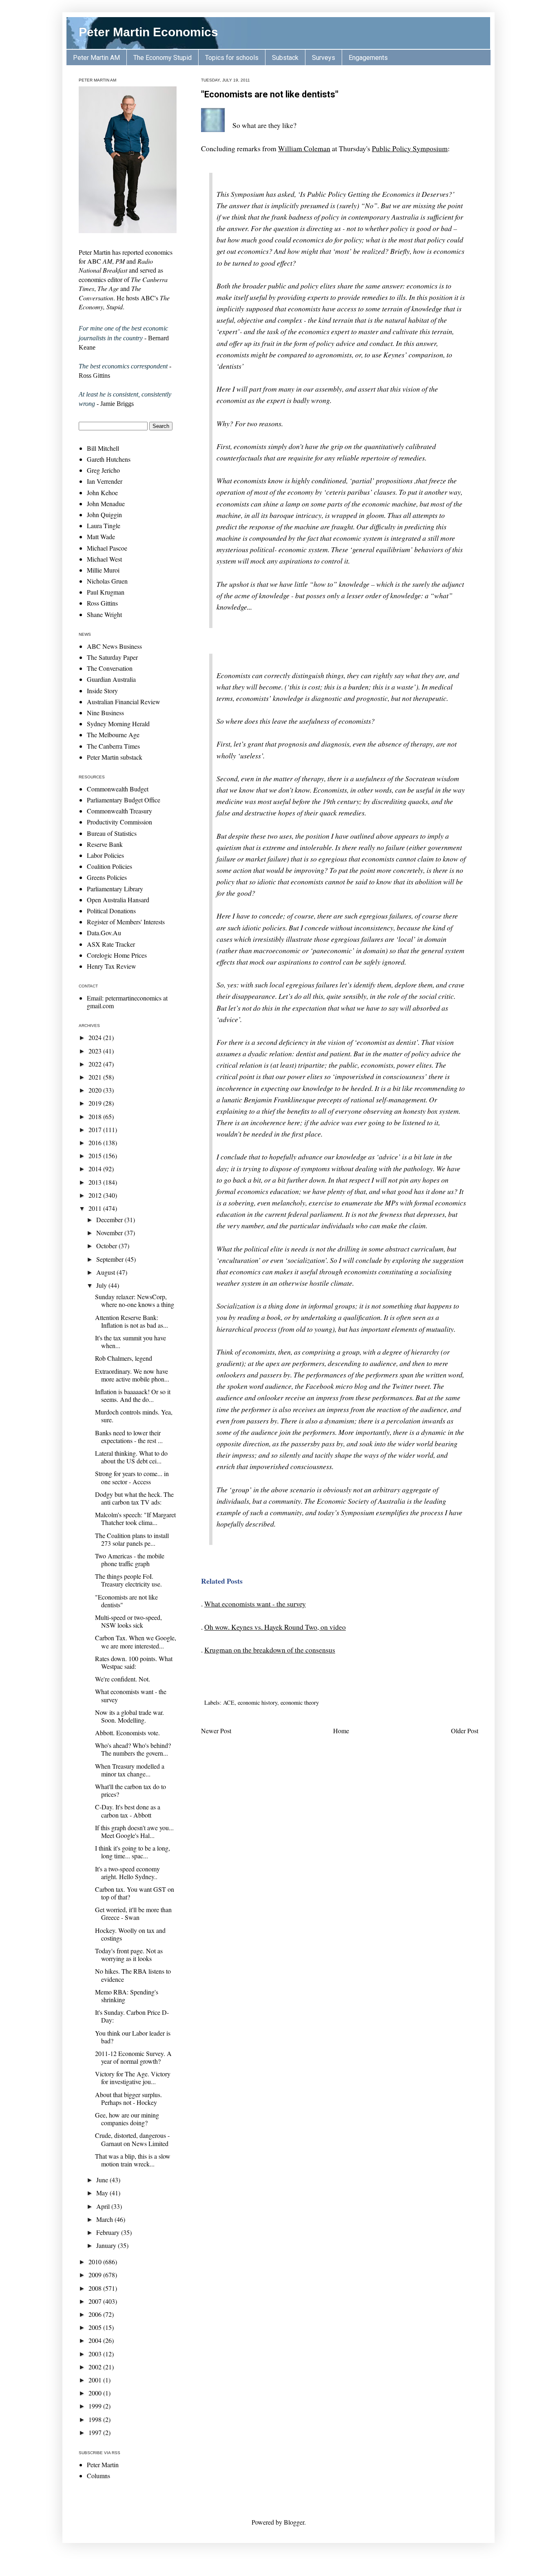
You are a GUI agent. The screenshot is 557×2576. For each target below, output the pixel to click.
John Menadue (106, 504)
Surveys (324, 58)
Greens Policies (107, 877)
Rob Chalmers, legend (124, 1358)
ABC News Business (114, 646)
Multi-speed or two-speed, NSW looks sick (128, 1621)
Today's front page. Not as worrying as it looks (129, 1955)
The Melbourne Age (113, 735)
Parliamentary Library (115, 889)
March (105, 2219)
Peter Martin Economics (148, 32)
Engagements (368, 58)
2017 (96, 1129)
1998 (96, 2419)
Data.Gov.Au (104, 933)
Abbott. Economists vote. (127, 1733)
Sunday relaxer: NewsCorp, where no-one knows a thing (135, 1300)
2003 (96, 2354)
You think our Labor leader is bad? (133, 2037)
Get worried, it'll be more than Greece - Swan (133, 1913)
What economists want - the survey (255, 1604)
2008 (96, 2288)
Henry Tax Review (112, 966)
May (103, 2193)
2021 (96, 1077)
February (109, 2232)
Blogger (294, 2522)
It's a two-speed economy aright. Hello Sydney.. (127, 1873)
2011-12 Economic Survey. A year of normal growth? (133, 2057)
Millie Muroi (103, 570)
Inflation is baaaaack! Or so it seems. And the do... (133, 1395)
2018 (96, 1116)
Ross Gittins (102, 603)
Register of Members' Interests (126, 922)
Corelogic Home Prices (117, 955)
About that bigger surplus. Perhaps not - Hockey (128, 2098)
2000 (96, 2393)
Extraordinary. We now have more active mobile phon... (132, 1375)
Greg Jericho (103, 470)
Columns (98, 2476)
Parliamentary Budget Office (124, 800)
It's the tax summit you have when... (130, 1342)
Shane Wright (104, 614)
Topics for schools (232, 58)
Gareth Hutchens (109, 459)
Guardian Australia (111, 679)
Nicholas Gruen (107, 581)
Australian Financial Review (124, 702)
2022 (96, 1064)
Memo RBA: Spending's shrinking (127, 1996)
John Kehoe (102, 493)
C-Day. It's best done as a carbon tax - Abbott (128, 1811)
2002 (96, 2367)
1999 (96, 2406)
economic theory (300, 1702)
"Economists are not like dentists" (270, 94)
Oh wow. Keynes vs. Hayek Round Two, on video (275, 1627)
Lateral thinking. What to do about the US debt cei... (131, 1457)
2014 (96, 1169)
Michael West (104, 559)
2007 (96, 2301)
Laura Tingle (104, 526)
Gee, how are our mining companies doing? (127, 2119)
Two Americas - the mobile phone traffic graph (130, 1560)
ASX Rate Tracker (111, 944)
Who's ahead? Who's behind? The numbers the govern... (133, 1749)
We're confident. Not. (123, 1679)
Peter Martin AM (96, 58)
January (107, 2245)
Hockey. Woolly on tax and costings (130, 1934)
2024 (96, 1037)
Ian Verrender (105, 481)
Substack (285, 58)
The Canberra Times (113, 746)
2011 (96, 1208)
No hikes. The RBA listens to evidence (133, 1975)
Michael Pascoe (107, 548)
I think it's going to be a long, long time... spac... (133, 1852)
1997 (96, 2432)
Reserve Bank (105, 844)
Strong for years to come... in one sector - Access (132, 1477)
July (102, 1285)
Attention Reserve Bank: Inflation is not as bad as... (132, 1321)
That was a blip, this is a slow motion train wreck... (133, 2160)
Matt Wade (101, 537)
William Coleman (304, 148)
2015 (96, 1156)
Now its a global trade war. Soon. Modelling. (129, 1716)
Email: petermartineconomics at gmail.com (127, 1002)
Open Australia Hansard (118, 900)
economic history (258, 1702)
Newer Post (216, 1731)
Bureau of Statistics (112, 833)
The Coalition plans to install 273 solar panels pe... (132, 1539)
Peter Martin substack (115, 757)
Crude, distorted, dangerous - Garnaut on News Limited (132, 2139)
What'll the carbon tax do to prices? (130, 1790)
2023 (96, 1051)
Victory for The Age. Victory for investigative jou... (133, 2078)
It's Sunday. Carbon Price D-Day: (132, 2016)
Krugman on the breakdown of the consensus (270, 1650)
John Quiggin (104, 515)
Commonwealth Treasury (119, 811)
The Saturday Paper (112, 657)
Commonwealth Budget (118, 789)
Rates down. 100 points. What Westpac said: (134, 1662)
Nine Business (105, 713)
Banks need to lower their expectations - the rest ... (129, 1437)
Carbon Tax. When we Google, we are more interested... (136, 1642)
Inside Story (102, 691)
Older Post (465, 1731)
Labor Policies (105, 855)
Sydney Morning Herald (118, 724)
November (110, 1233)
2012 (96, 1195)
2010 (96, 2262)
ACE (229, 1702)
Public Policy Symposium (410, 148)
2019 (96, 1103)
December (110, 1220)
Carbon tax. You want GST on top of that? (135, 1893)
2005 (96, 2327)
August (106, 1272)
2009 (96, 2275)
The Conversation (110, 668)
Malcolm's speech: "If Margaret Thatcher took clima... (135, 1518)
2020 (96, 1090)
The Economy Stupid (162, 58)
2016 (96, 1143)
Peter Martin (103, 2465)
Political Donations (111, 911)
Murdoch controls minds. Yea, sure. (134, 1416)
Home (341, 1731)
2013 (96, 1182)
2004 (96, 2340)
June (103, 2180)
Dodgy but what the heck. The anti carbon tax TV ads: (134, 1498)
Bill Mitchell (103, 448)
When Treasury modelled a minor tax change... (130, 1770)
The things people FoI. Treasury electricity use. (128, 1580)
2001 (96, 2380)
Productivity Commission (119, 822)
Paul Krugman (106, 592)
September (111, 1259)
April (104, 2206)
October (107, 1246)
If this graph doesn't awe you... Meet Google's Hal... (134, 1831)
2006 (96, 2314)
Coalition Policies (109, 866)
